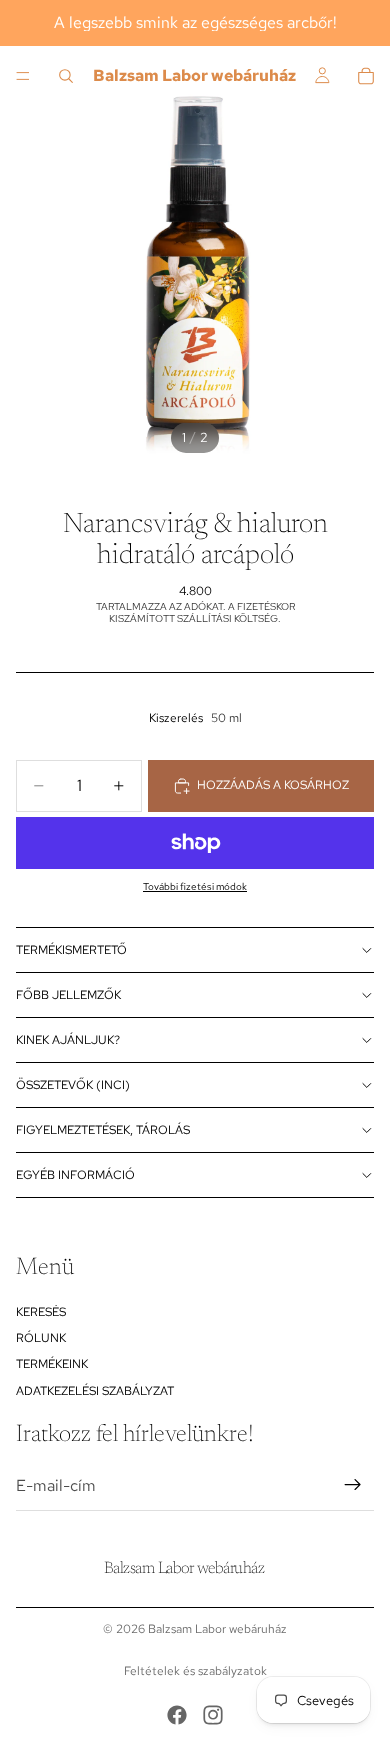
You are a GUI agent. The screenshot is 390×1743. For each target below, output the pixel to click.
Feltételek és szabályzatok (195, 1671)
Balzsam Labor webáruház (217, 1629)
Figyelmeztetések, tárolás (103, 1130)
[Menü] (23, 76)
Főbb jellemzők (68, 995)
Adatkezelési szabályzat (95, 1391)
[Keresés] (66, 76)
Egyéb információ (75, 1175)
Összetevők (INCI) (73, 1085)
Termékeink (52, 1364)
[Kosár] (366, 76)
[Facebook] (177, 1715)
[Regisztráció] (353, 1485)
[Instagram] (213, 1715)
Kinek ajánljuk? (68, 1040)
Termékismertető (71, 950)
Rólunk (41, 1338)
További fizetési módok (195, 886)
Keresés (41, 1311)
